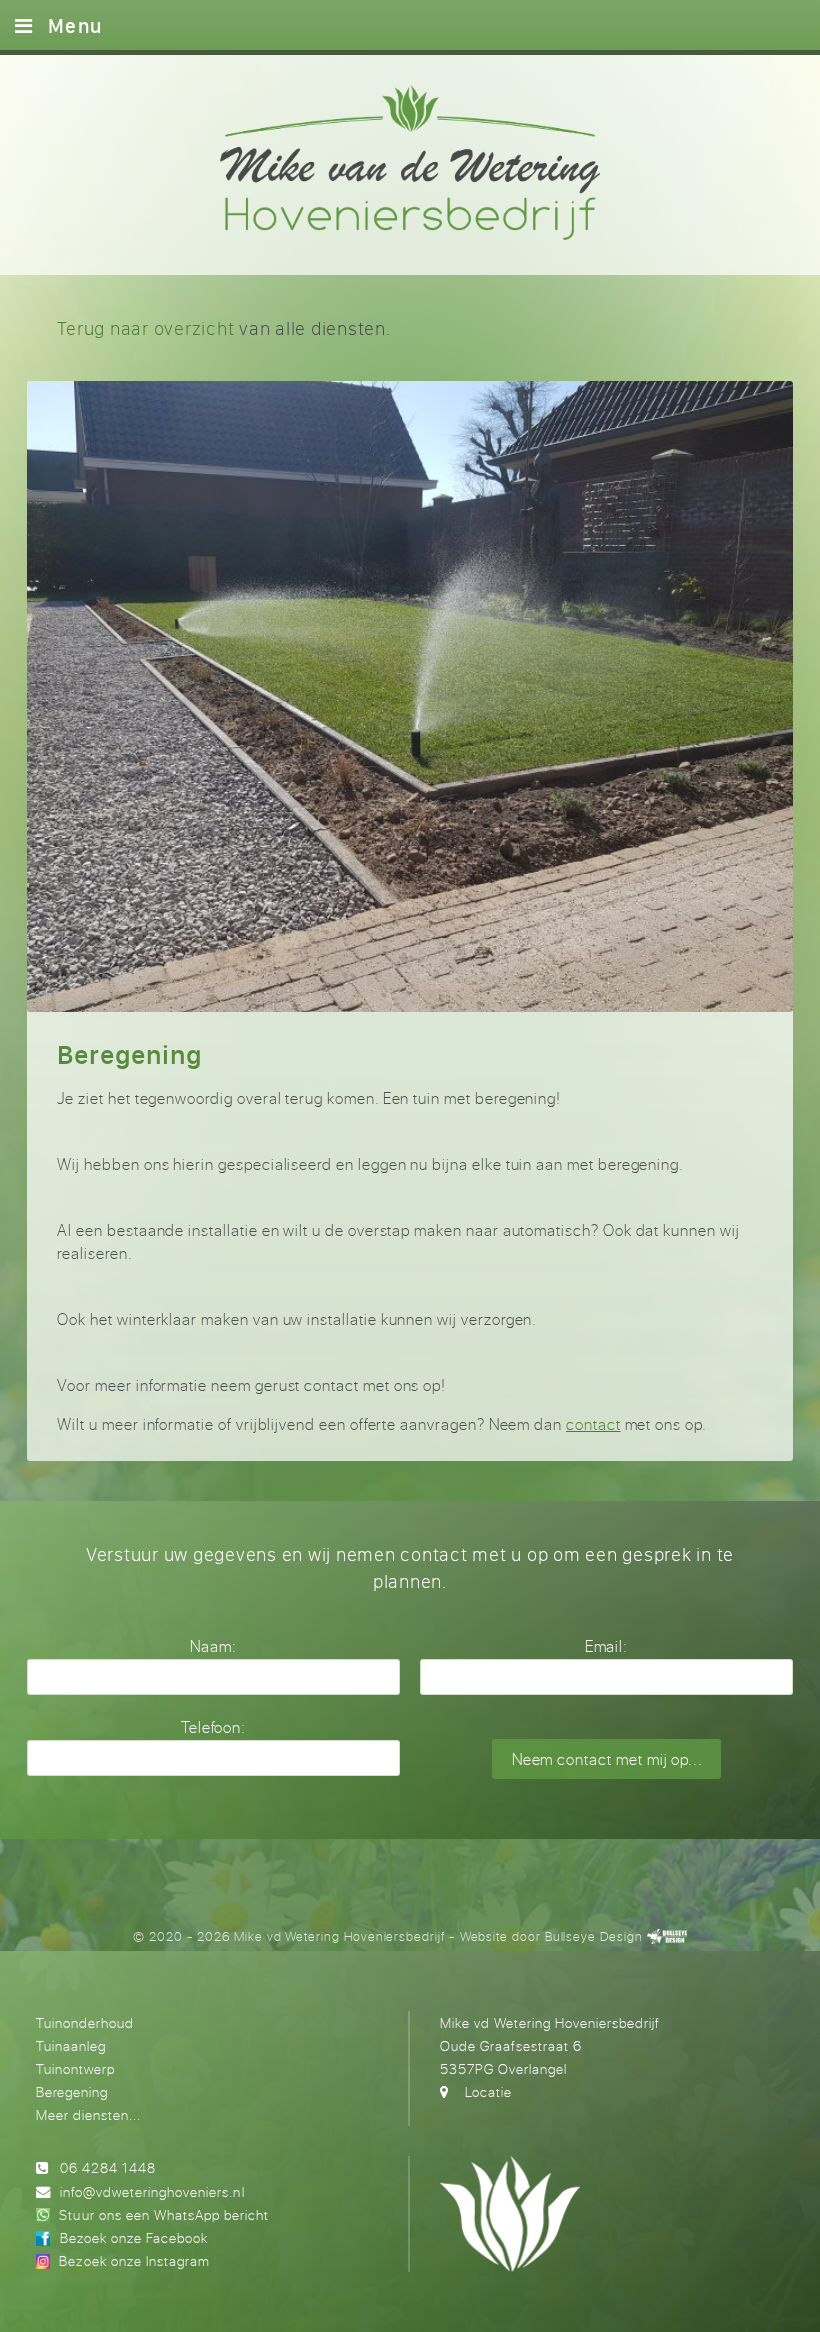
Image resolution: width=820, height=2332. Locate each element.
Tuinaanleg (71, 2045)
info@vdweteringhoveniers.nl (152, 2191)
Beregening (72, 2091)
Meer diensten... (88, 2114)
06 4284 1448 (108, 2167)
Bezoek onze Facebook (134, 2237)
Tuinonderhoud (85, 2022)
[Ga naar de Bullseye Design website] (667, 1936)
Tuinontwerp (75, 2068)
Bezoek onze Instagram (134, 2260)
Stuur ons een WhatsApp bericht (163, 2214)
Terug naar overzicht (145, 328)
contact (593, 1424)
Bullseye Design (594, 1936)
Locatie (488, 2091)
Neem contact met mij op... (607, 1759)
